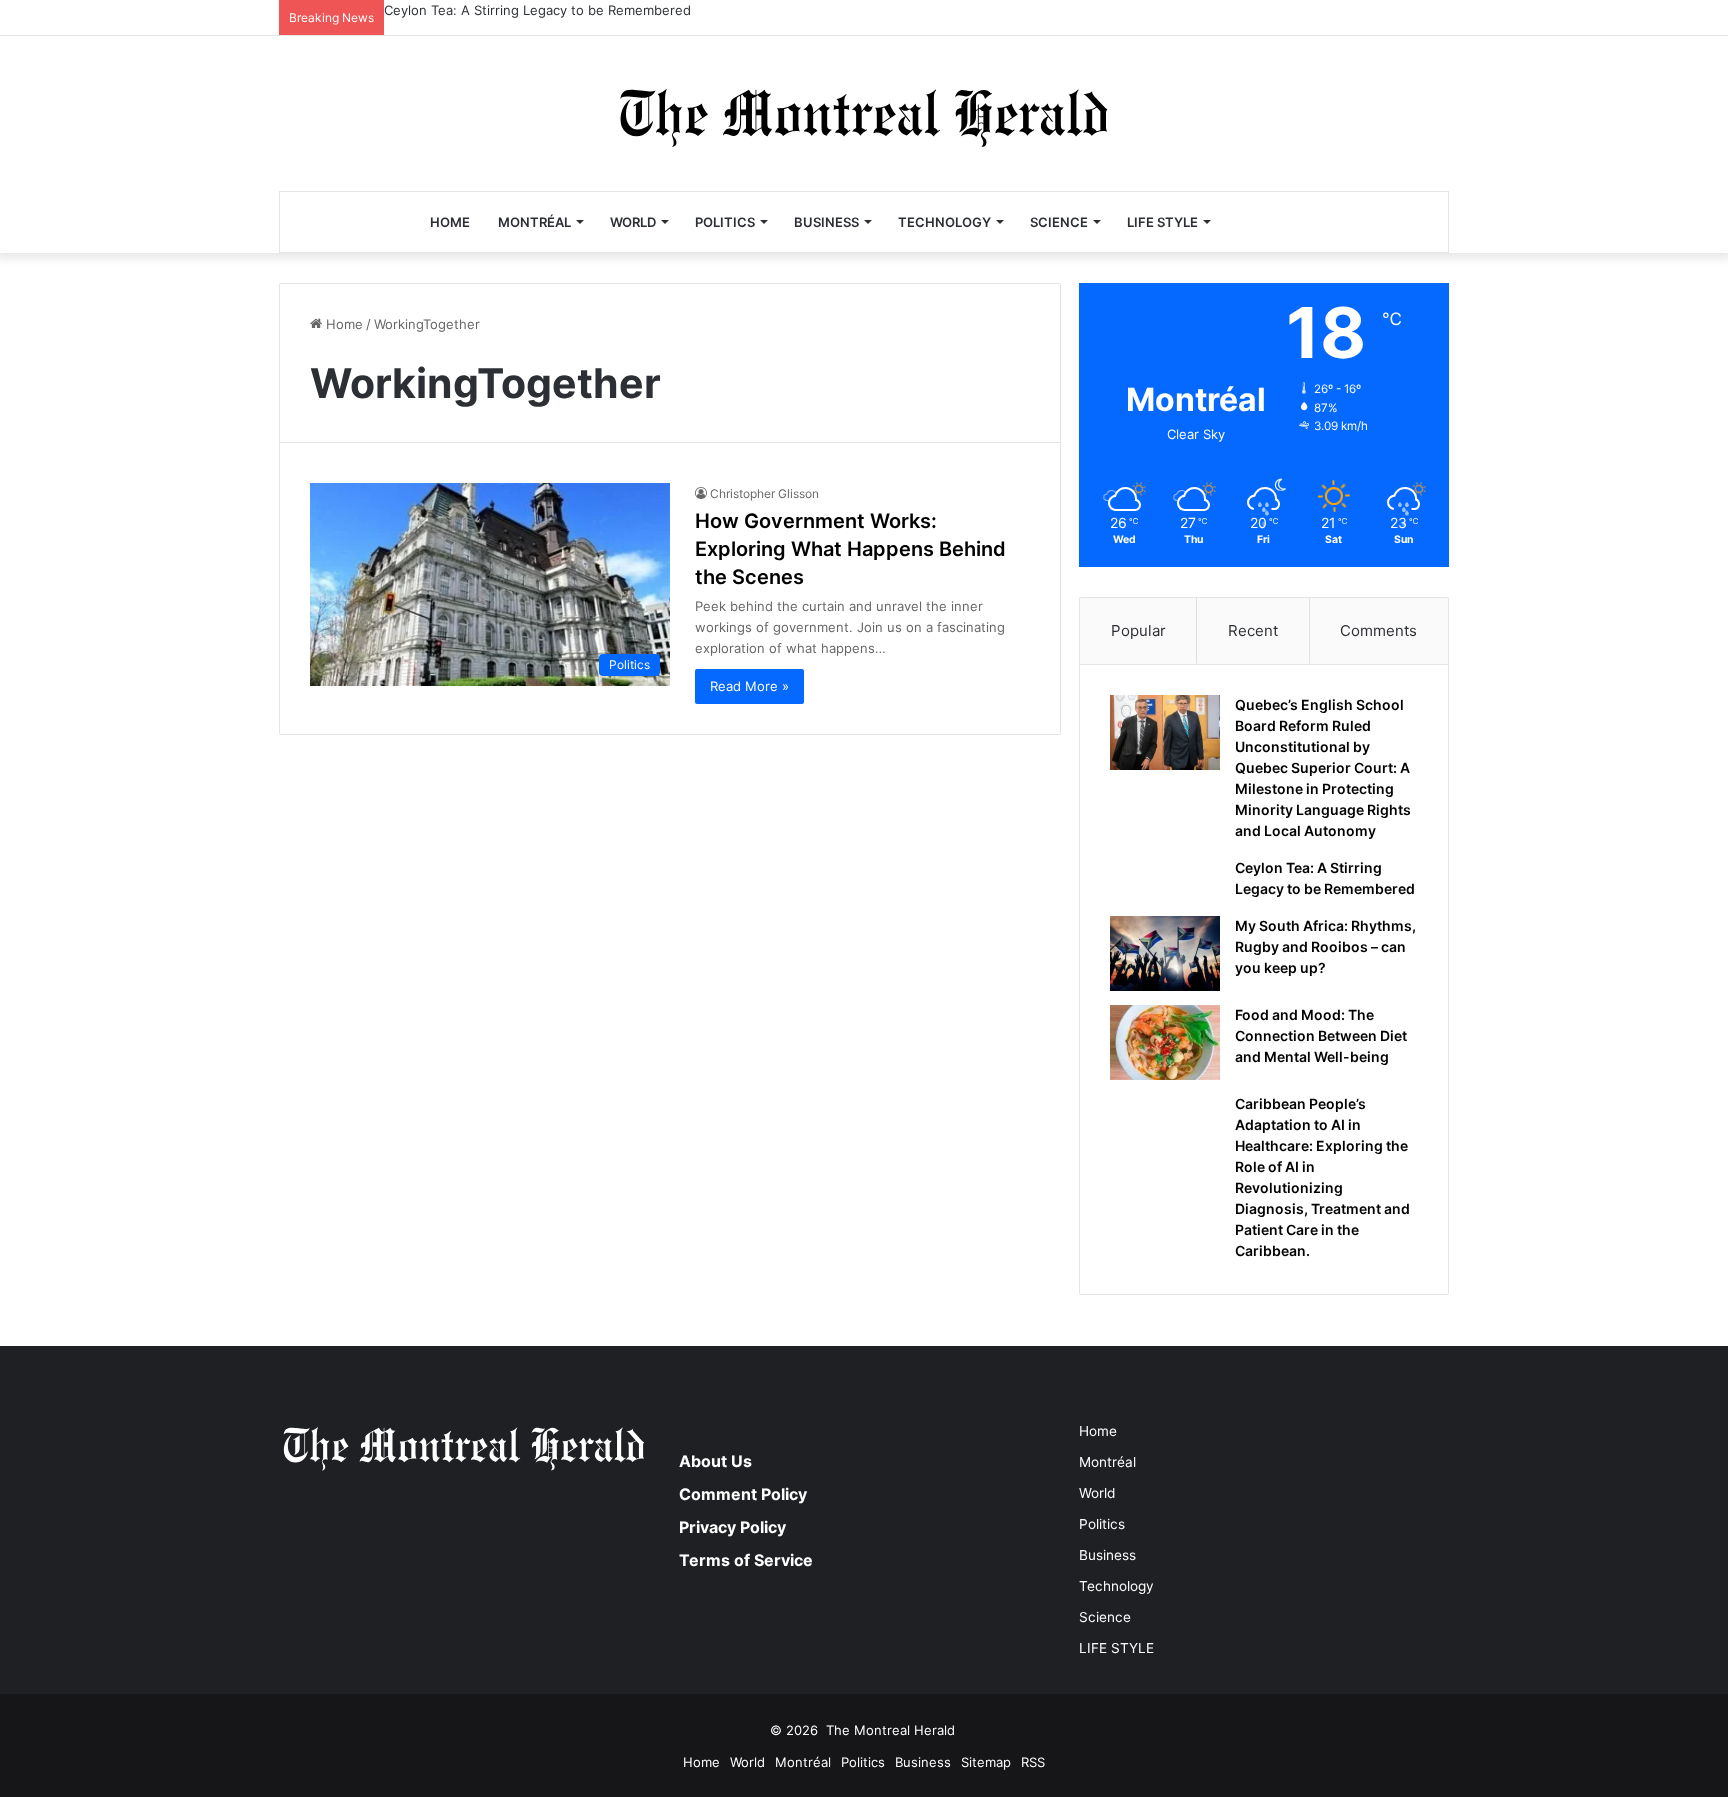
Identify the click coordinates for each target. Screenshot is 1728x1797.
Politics (725, 222)
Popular (1138, 630)
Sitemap (986, 1762)
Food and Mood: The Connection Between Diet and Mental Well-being (1321, 1035)
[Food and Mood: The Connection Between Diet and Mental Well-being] (1165, 1042)
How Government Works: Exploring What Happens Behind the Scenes (850, 549)
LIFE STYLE (1162, 222)
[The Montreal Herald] (864, 113)
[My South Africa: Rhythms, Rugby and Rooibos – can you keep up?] (1165, 953)
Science (1059, 222)
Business (826, 222)
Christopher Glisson (764, 493)
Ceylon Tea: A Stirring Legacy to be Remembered (537, 10)
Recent (1253, 630)
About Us (715, 1461)
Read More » (749, 686)
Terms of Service (746, 1560)
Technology (944, 222)
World (633, 222)
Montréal (534, 222)
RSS (1033, 1762)
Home (450, 222)
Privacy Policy (732, 1527)
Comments (1378, 630)
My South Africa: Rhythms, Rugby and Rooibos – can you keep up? (1325, 946)
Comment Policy (743, 1494)
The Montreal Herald (890, 1730)
